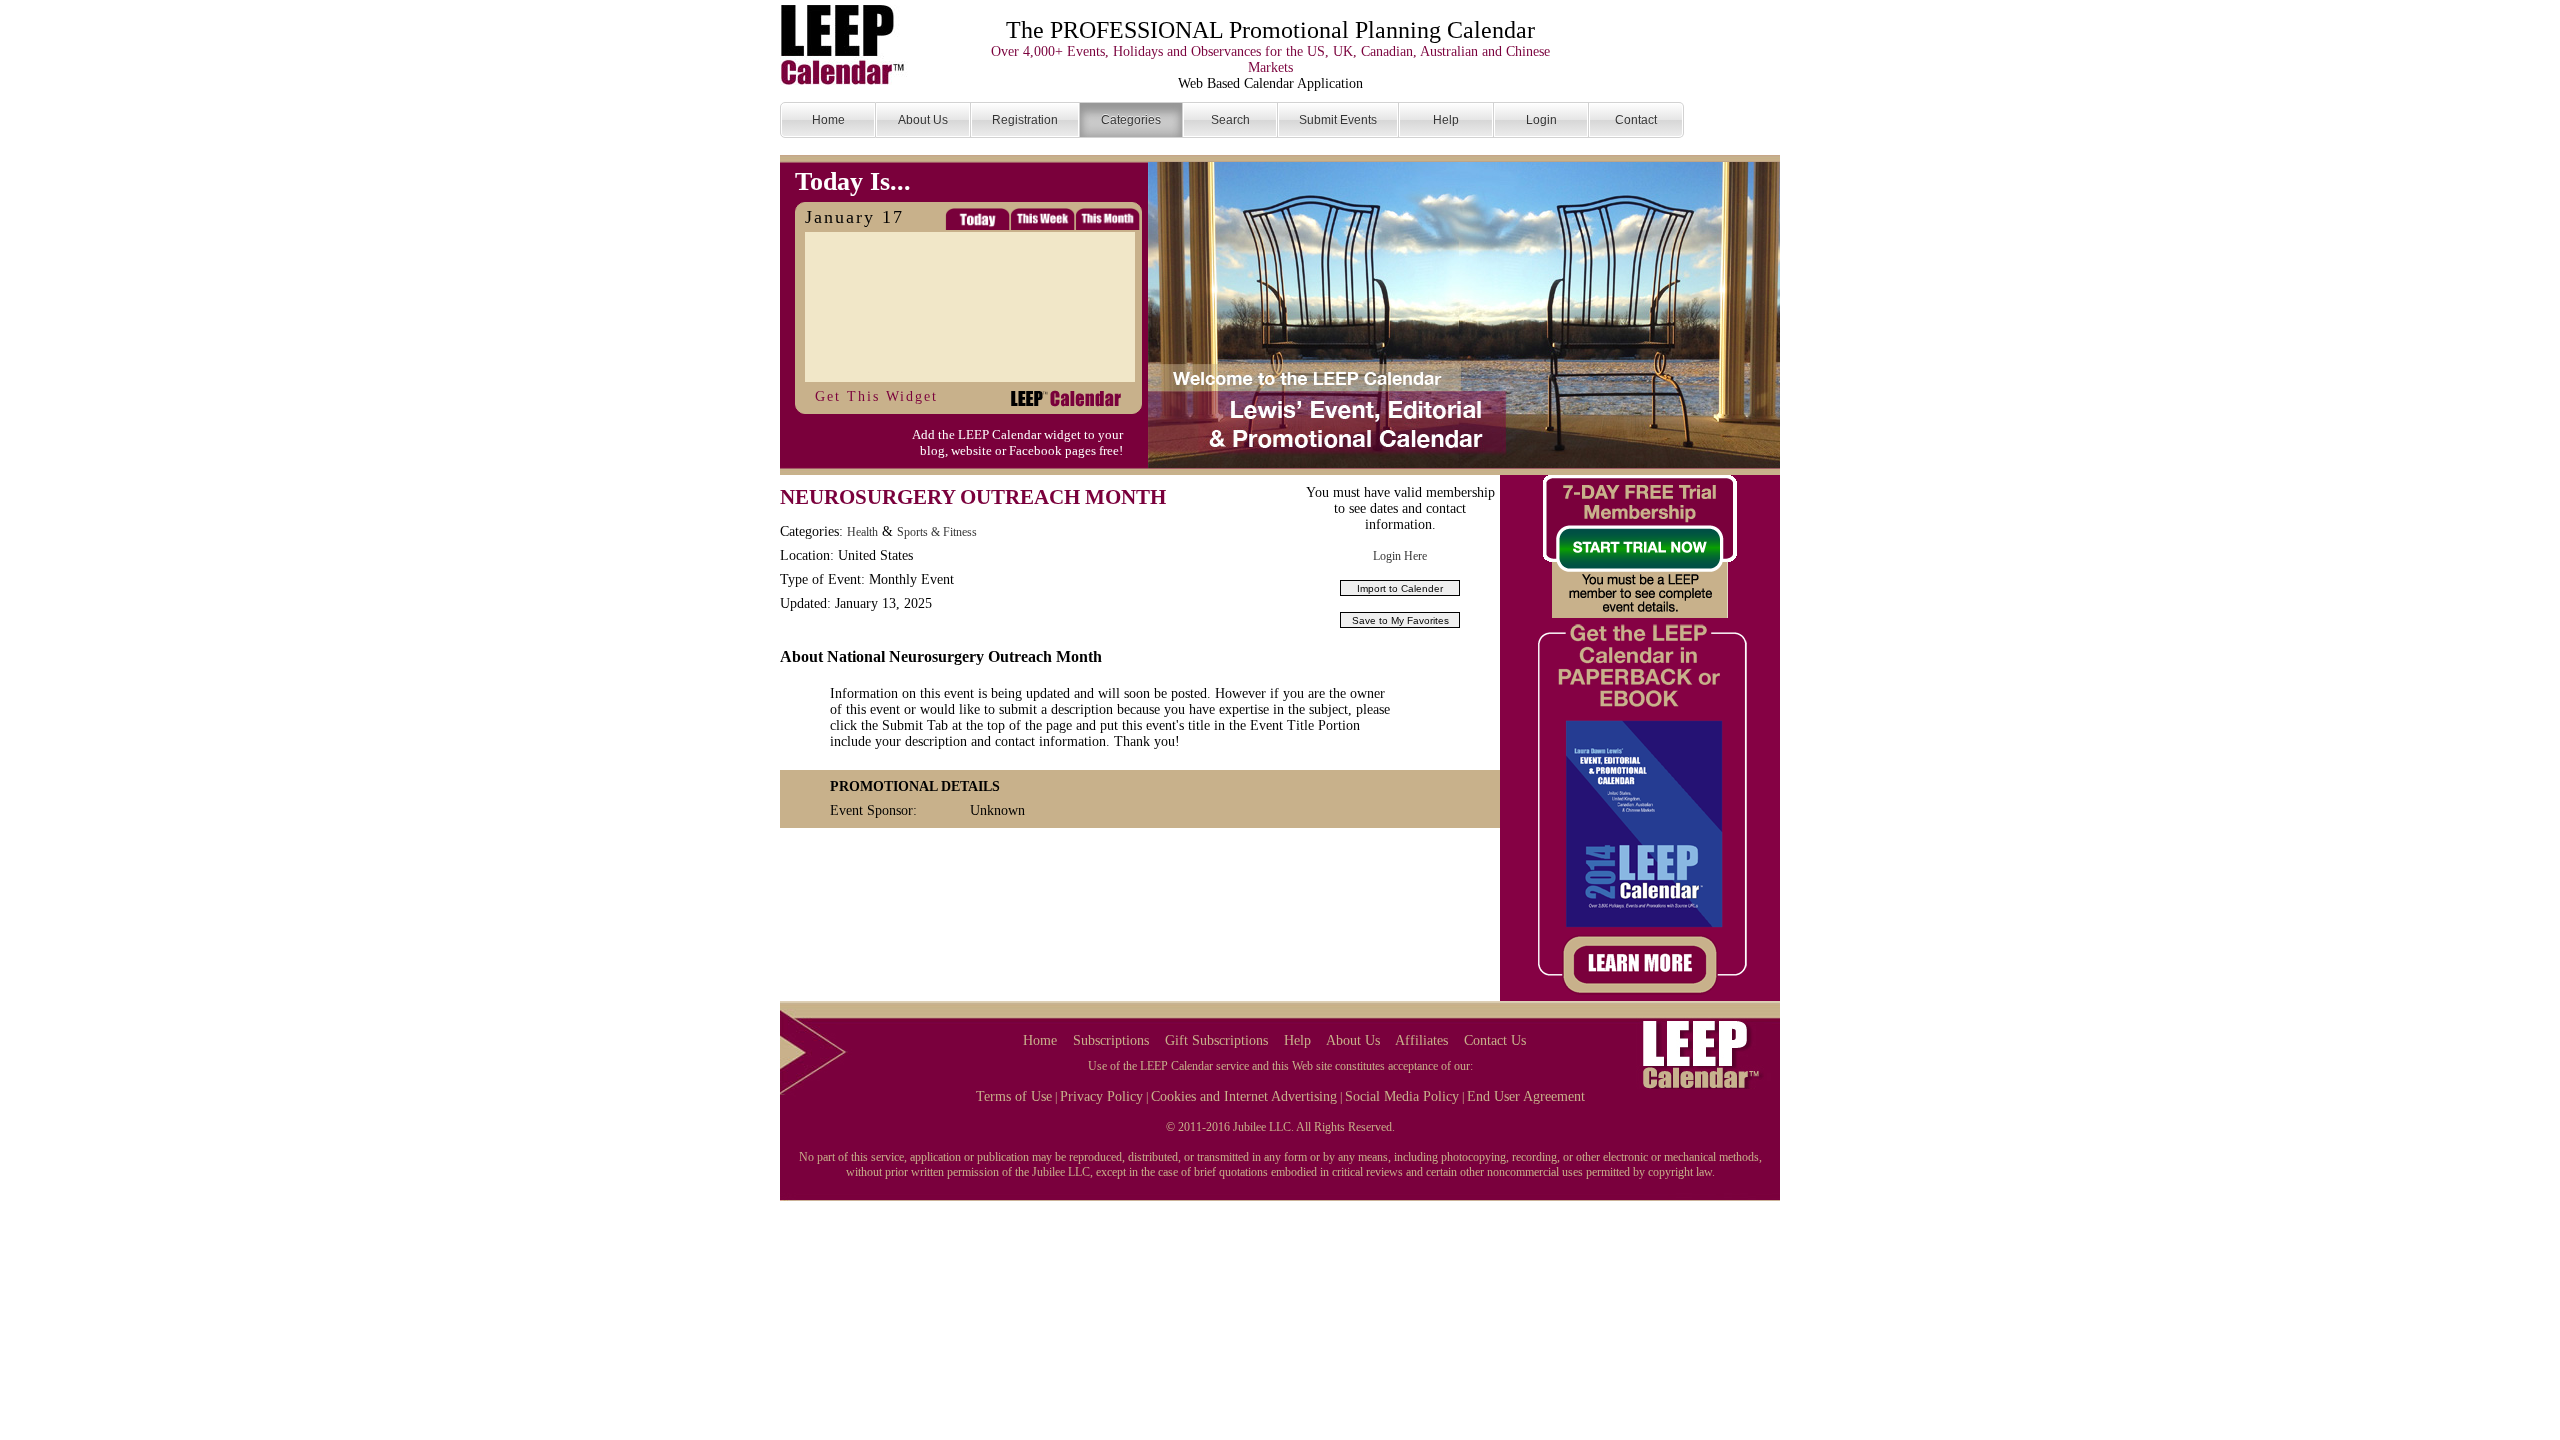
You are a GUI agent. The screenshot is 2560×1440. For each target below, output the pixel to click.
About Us (1353, 1040)
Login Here (1400, 556)
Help (1297, 1040)
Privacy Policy (1101, 1096)
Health (862, 532)
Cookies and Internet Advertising (1244, 1096)
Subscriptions (1111, 1040)
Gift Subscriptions (1216, 1040)
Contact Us (1495, 1040)
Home (1040, 1040)
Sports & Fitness (937, 532)
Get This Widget (876, 396)
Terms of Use (1014, 1096)
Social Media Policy (1402, 1096)
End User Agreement (1526, 1096)
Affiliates (1421, 1040)
